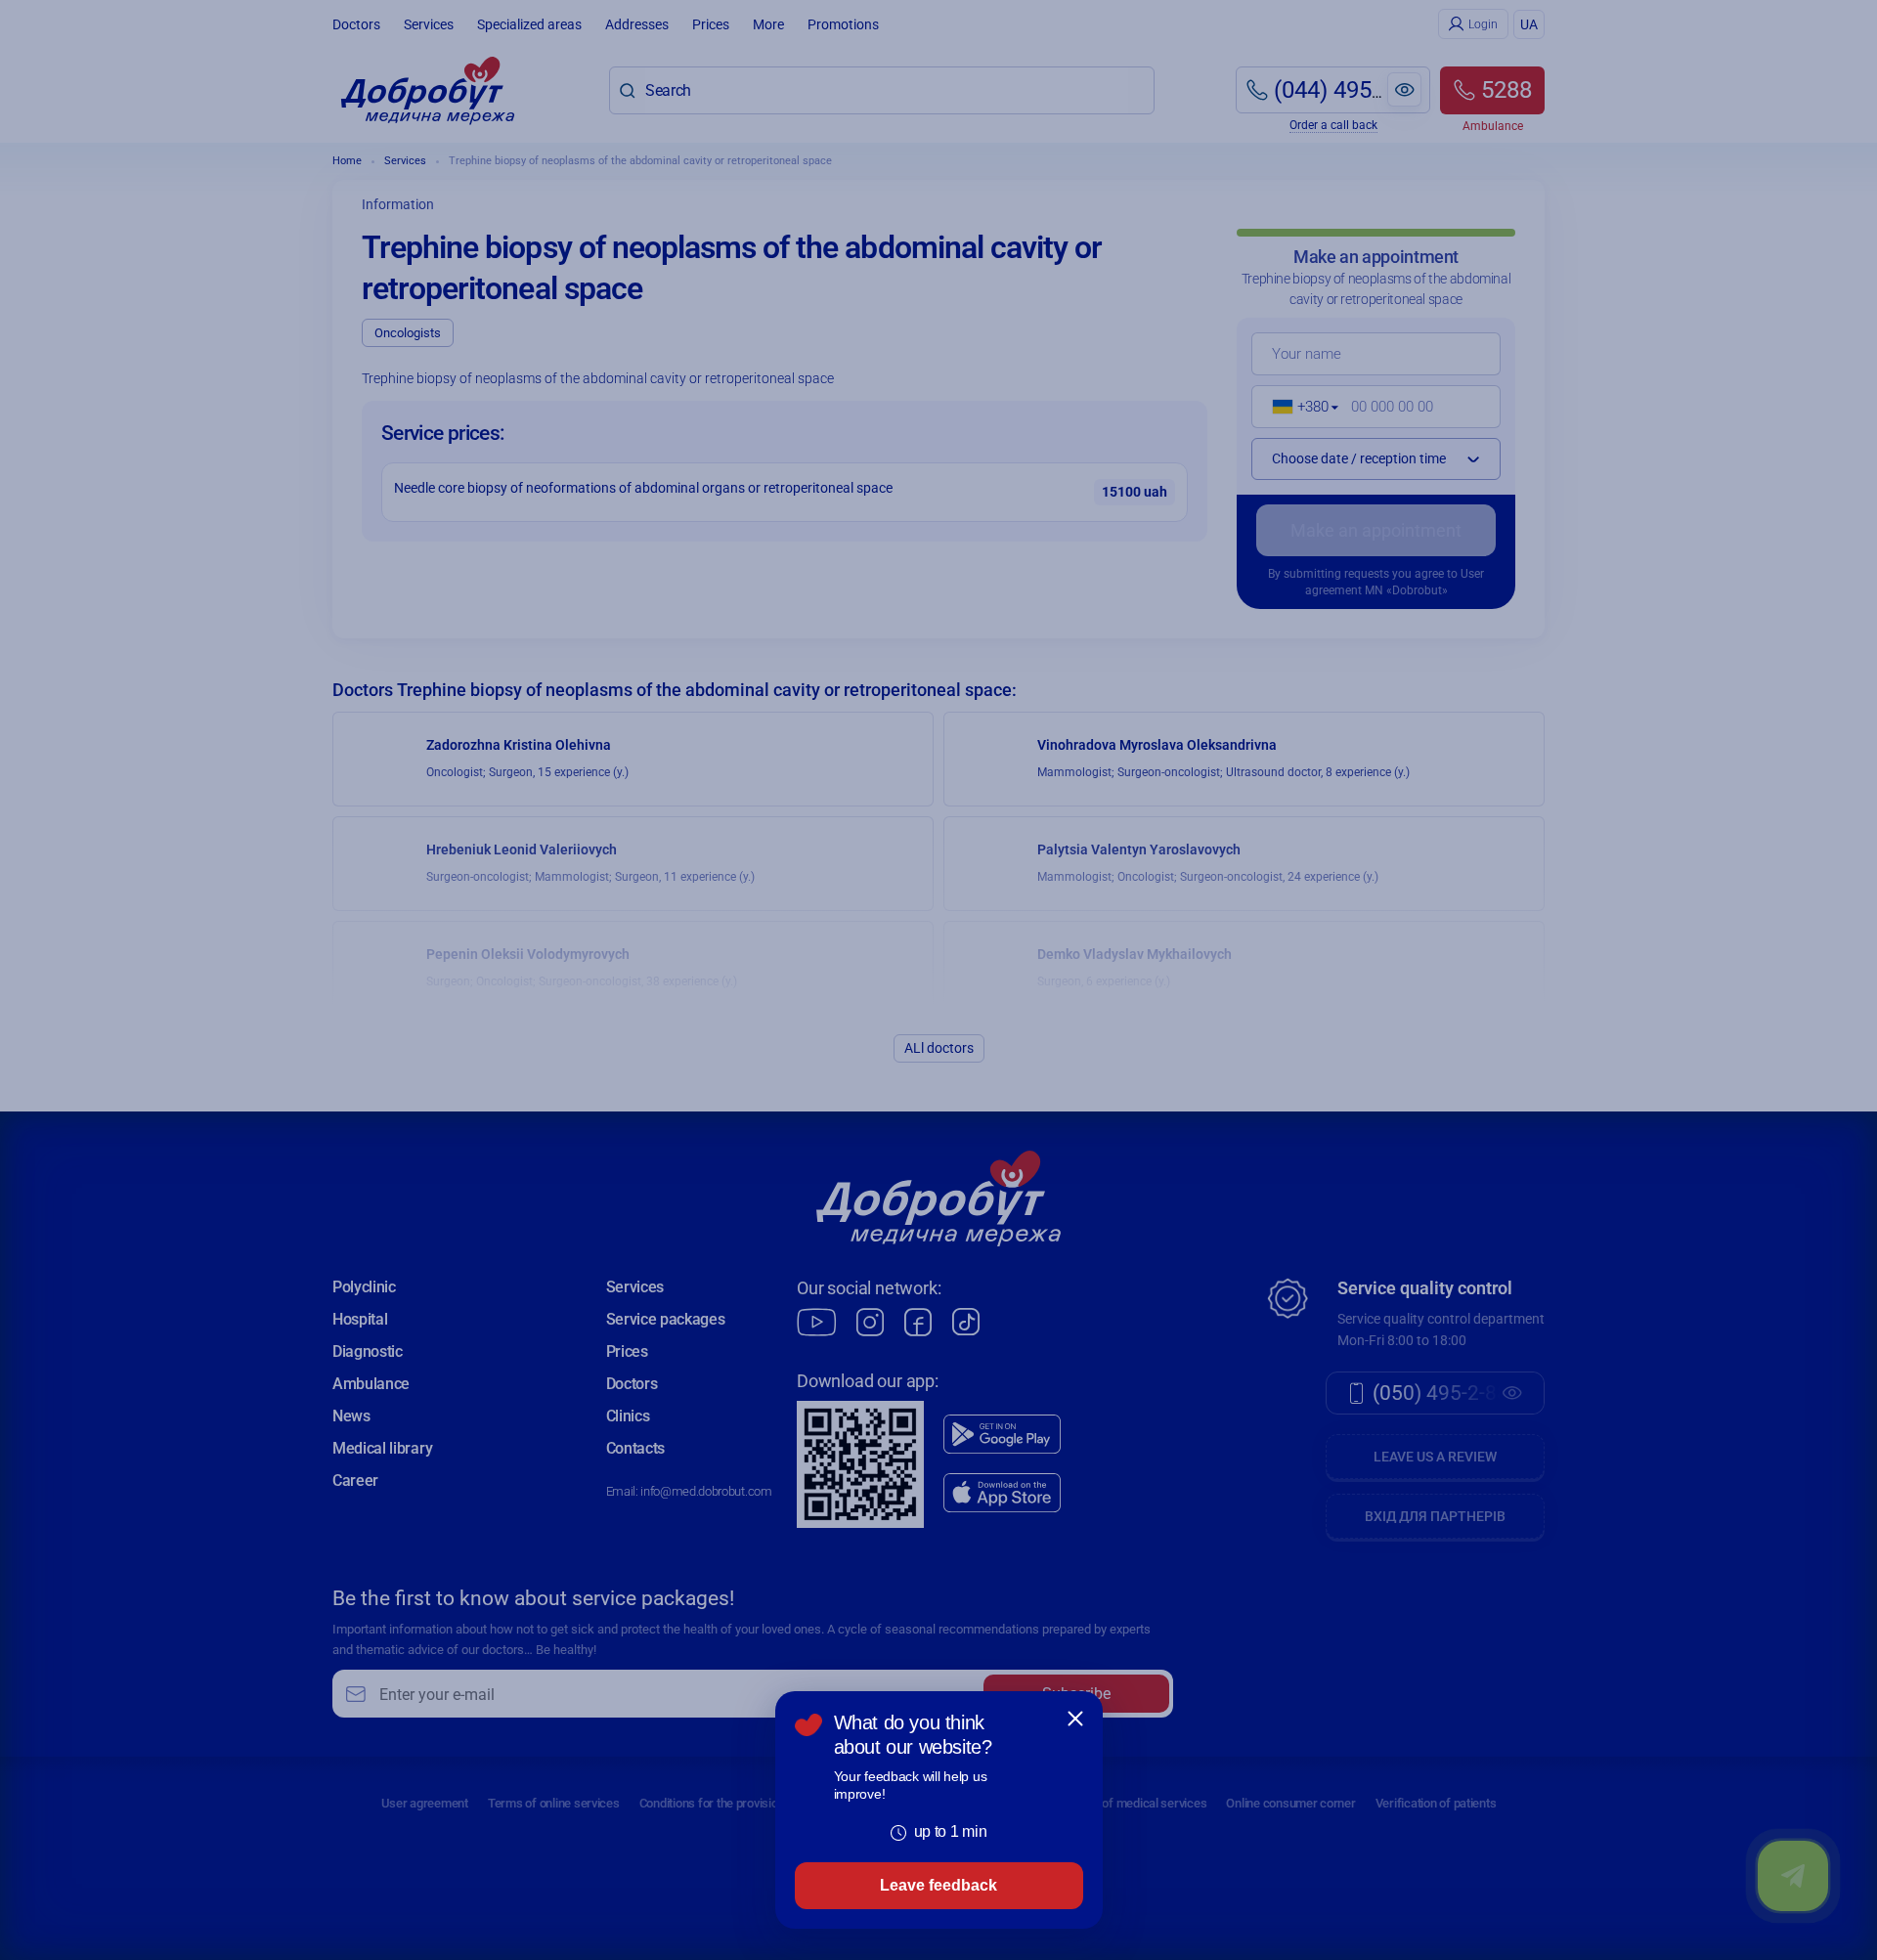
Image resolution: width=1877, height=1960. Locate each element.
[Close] (1075, 1719)
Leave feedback (938, 1885)
